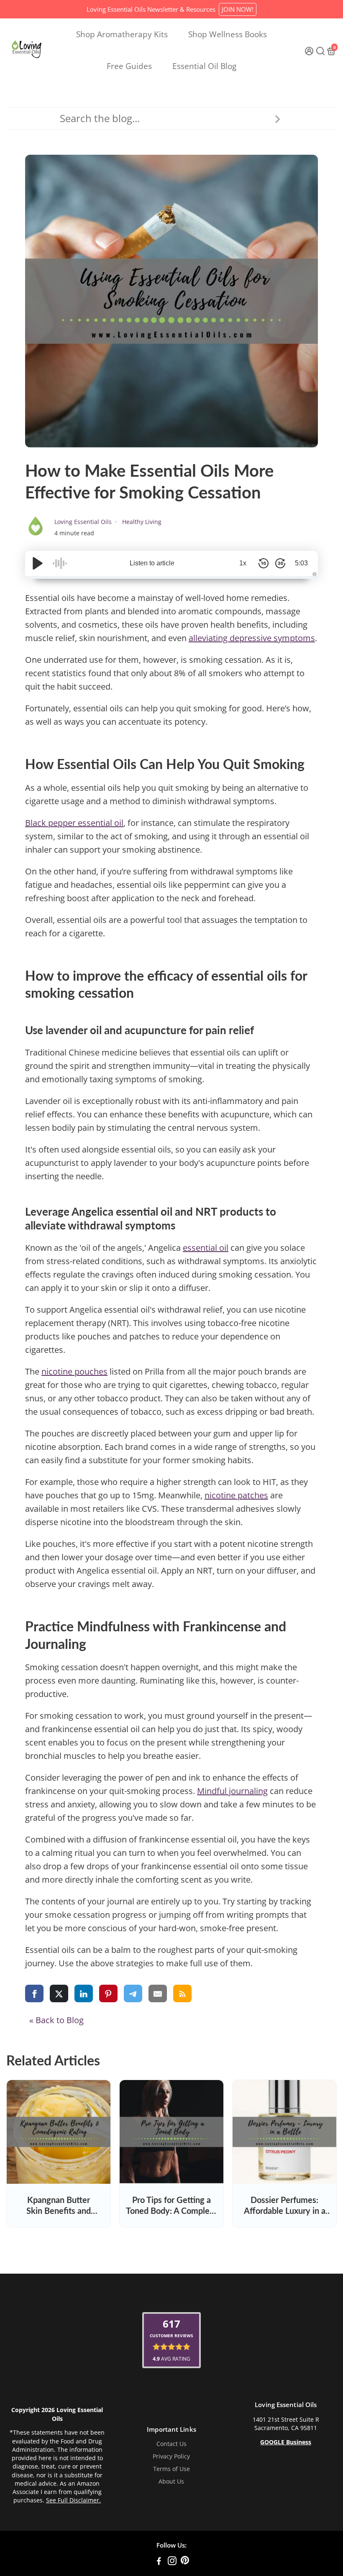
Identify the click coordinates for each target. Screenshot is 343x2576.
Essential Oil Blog (204, 66)
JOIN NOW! (238, 9)
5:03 (301, 563)
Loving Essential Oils (84, 522)
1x (243, 563)
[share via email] (158, 1993)
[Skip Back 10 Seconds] (264, 563)
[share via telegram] (133, 1993)
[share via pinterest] (108, 1993)
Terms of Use (171, 2469)
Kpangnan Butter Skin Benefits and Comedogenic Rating (59, 2211)
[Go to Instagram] (172, 2562)
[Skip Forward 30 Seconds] (280, 563)
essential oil (206, 1248)
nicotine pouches (74, 1371)
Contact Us (171, 2444)
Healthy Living (142, 522)
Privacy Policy (171, 2456)
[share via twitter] (59, 1993)
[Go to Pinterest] (185, 2562)
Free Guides (129, 66)
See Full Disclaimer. (73, 2500)
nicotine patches (236, 1495)
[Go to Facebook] (159, 2562)
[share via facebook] (34, 1993)
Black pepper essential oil (74, 823)
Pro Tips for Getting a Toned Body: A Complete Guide (171, 2211)
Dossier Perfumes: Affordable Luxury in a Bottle (285, 2211)
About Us (171, 2481)
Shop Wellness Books (228, 34)
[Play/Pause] (38, 563)
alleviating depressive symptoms (252, 638)
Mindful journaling (232, 1791)
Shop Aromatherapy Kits (122, 34)
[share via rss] (182, 1993)
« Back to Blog (56, 2020)
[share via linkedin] (84, 1993)
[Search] (277, 118)
